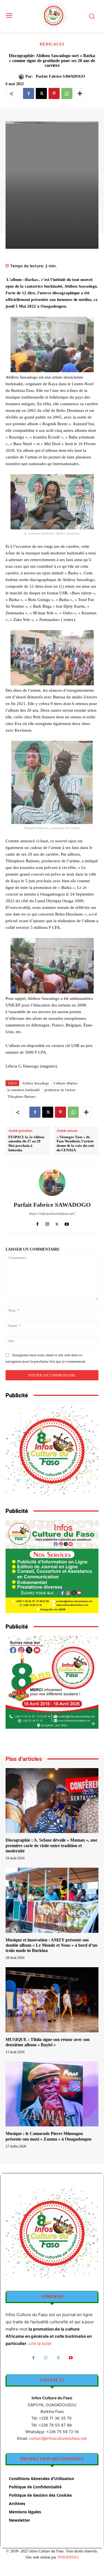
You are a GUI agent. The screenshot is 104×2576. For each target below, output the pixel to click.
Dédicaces (52, 44)
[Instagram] (47, 1223)
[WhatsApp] (67, 93)
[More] (80, 93)
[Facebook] (29, 93)
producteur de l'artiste (60, 1090)
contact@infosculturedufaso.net (58, 2438)
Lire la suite (40, 2343)
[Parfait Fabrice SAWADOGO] (22, 77)
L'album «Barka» (66, 1083)
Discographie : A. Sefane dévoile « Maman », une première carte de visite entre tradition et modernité (51, 1845)
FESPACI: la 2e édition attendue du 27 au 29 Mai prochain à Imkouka (26, 1144)
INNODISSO (68, 2557)
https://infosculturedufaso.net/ (52, 1214)
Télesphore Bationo (21, 1097)
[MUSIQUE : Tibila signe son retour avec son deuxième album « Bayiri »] (52, 2000)
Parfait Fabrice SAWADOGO (60, 76)
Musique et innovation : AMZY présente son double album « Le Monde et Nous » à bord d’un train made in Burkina (51, 1945)
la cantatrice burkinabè (24, 1090)
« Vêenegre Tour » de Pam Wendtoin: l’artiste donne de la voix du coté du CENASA (75, 1144)
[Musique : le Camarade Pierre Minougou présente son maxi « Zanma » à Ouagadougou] (52, 2094)
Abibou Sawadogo (36, 1083)
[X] (41, 93)
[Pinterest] (54, 93)
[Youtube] (67, 1223)
